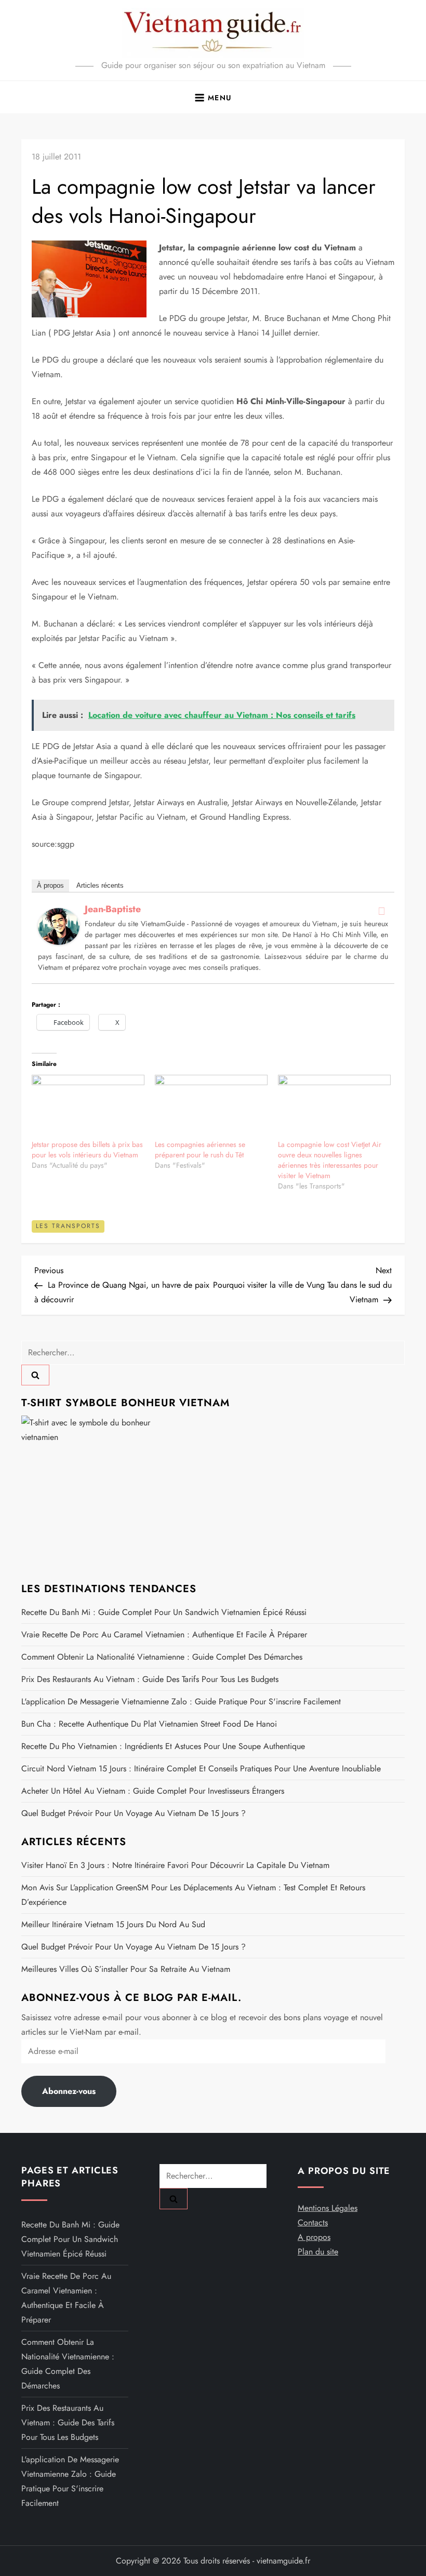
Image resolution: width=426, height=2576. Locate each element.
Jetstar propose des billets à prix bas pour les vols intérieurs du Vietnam (87, 1150)
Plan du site (318, 2252)
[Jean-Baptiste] (59, 925)
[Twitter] (381, 911)
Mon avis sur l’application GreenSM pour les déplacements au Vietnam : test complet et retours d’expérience (193, 1895)
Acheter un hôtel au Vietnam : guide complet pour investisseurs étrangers (153, 1791)
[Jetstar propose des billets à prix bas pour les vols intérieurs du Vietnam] (88, 1107)
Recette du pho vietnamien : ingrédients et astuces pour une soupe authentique (163, 1746)
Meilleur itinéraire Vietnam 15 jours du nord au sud (113, 1924)
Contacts (313, 2223)
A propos (314, 2237)
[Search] (35, 1375)
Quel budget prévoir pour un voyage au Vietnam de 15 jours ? (134, 1813)
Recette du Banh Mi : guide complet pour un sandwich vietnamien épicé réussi (164, 1612)
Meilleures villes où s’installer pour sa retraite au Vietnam (126, 1969)
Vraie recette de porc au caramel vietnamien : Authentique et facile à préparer (164, 1634)
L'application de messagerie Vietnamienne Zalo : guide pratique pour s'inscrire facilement (181, 1701)
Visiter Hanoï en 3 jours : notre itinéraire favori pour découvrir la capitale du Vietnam (175, 1865)
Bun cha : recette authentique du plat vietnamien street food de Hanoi (149, 1724)
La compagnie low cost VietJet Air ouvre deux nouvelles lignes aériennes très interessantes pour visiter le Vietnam (330, 1160)
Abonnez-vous (69, 2091)
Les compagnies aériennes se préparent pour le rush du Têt (200, 1150)
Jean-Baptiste (113, 909)
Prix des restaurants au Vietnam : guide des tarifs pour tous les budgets (150, 1679)
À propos (50, 885)
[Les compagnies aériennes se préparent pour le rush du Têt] (211, 1107)
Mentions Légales (328, 2208)
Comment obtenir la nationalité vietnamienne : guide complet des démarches (162, 1657)
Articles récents (100, 885)
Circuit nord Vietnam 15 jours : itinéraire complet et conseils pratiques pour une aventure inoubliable (201, 1769)
